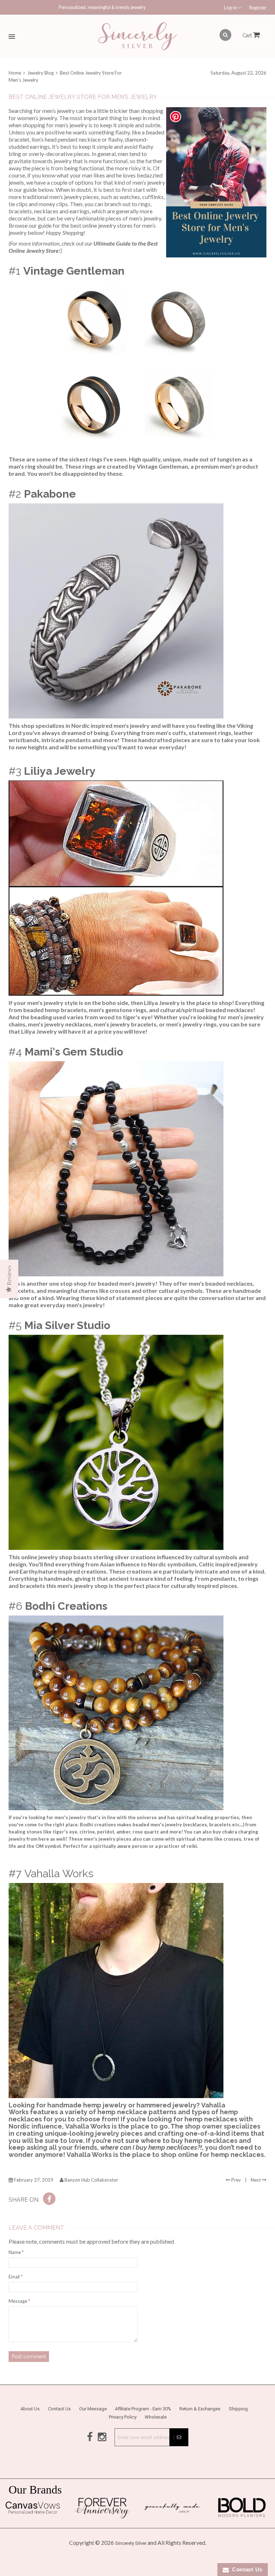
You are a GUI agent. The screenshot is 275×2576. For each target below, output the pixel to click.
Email (16, 2277)
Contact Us (59, 2409)
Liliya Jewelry (60, 771)
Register (258, 8)
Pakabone (50, 494)
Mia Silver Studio (67, 1325)
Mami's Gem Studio (74, 1052)
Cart (248, 35)
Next (256, 2180)
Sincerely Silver (131, 2543)
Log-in (231, 8)
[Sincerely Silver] (137, 37)
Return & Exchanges (200, 2409)
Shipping (238, 2409)
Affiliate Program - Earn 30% (143, 2409)
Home (15, 73)
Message (19, 2301)
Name (16, 2252)
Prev (236, 2180)
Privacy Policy (123, 2417)
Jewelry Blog (40, 73)
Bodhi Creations (66, 1606)
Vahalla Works (59, 1873)
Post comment (29, 2357)
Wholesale (156, 2417)
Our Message (93, 2409)
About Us (30, 2409)
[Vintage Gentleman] (137, 366)
